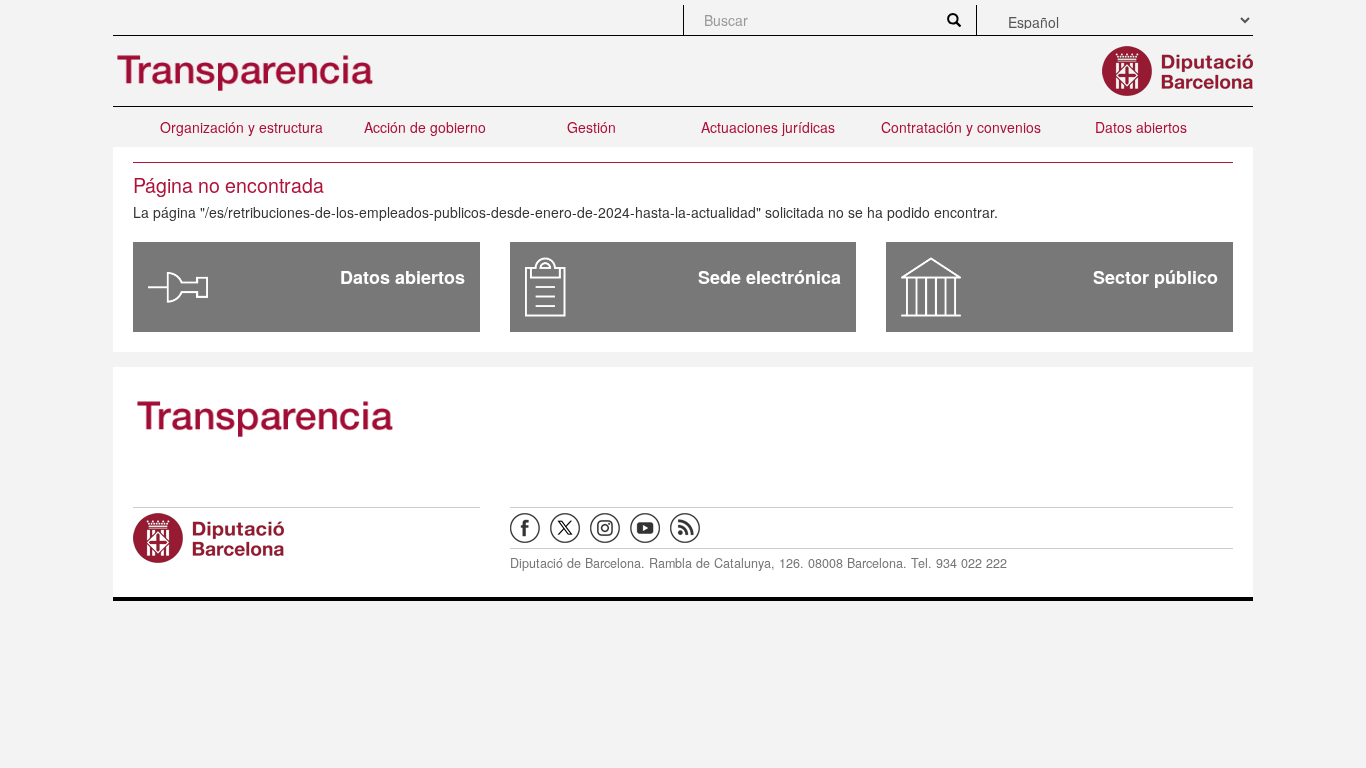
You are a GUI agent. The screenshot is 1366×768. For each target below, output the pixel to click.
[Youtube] (650, 526)
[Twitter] (570, 526)
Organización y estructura (241, 127)
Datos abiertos (1141, 127)
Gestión (591, 127)
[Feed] (690, 526)
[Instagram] (610, 526)
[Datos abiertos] (178, 287)
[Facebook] (530, 526)
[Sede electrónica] (545, 287)
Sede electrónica (769, 277)
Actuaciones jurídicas (768, 127)
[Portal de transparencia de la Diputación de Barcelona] (306, 417)
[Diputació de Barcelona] (306, 538)
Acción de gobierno (425, 127)
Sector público (1155, 277)
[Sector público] (931, 287)
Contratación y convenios (961, 127)
